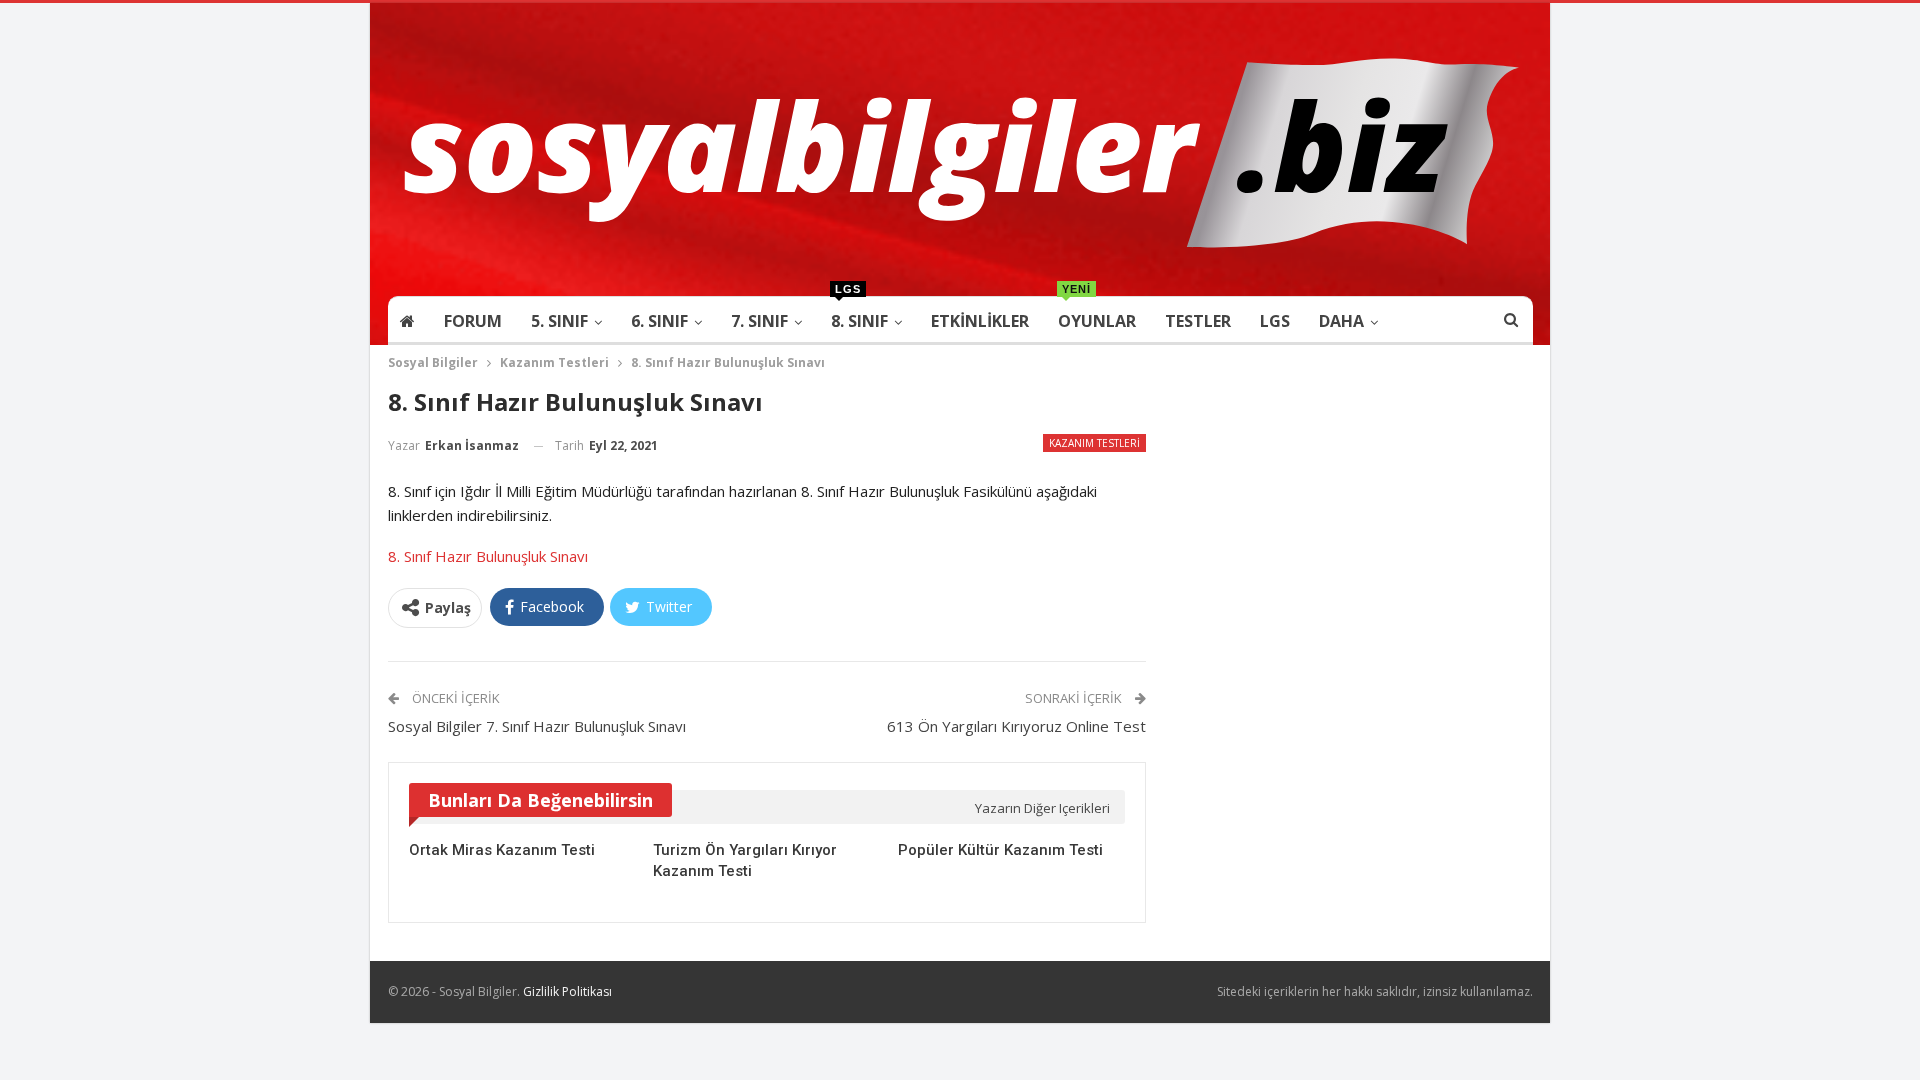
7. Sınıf (759, 321)
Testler (1198, 321)
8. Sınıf (859, 314)
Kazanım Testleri (1094, 443)
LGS (1275, 321)
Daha (1341, 321)
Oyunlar (1097, 314)
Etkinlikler (980, 321)
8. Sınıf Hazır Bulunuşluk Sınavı (488, 556)
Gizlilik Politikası (567, 991)
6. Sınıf (659, 321)
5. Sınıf (559, 321)
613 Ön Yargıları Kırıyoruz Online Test (1016, 726)
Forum (473, 321)
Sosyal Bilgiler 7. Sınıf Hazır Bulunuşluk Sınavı (537, 726)
